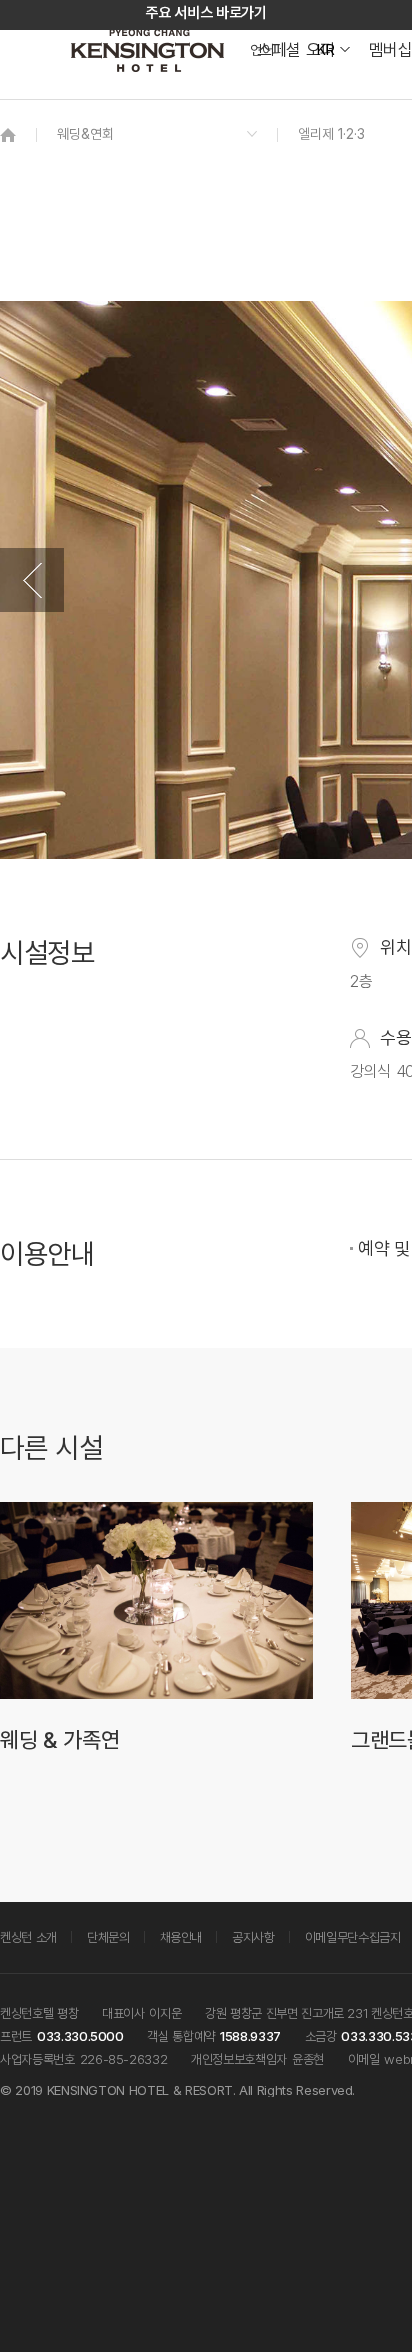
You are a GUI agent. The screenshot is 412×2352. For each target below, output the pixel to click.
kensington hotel (150, 50)
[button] (32, 580)
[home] (8, 134)
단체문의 (108, 1937)
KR (325, 50)
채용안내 (181, 1937)
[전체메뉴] (377, 105)
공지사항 (253, 1937)
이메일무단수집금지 (353, 1937)
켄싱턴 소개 (28, 1937)
